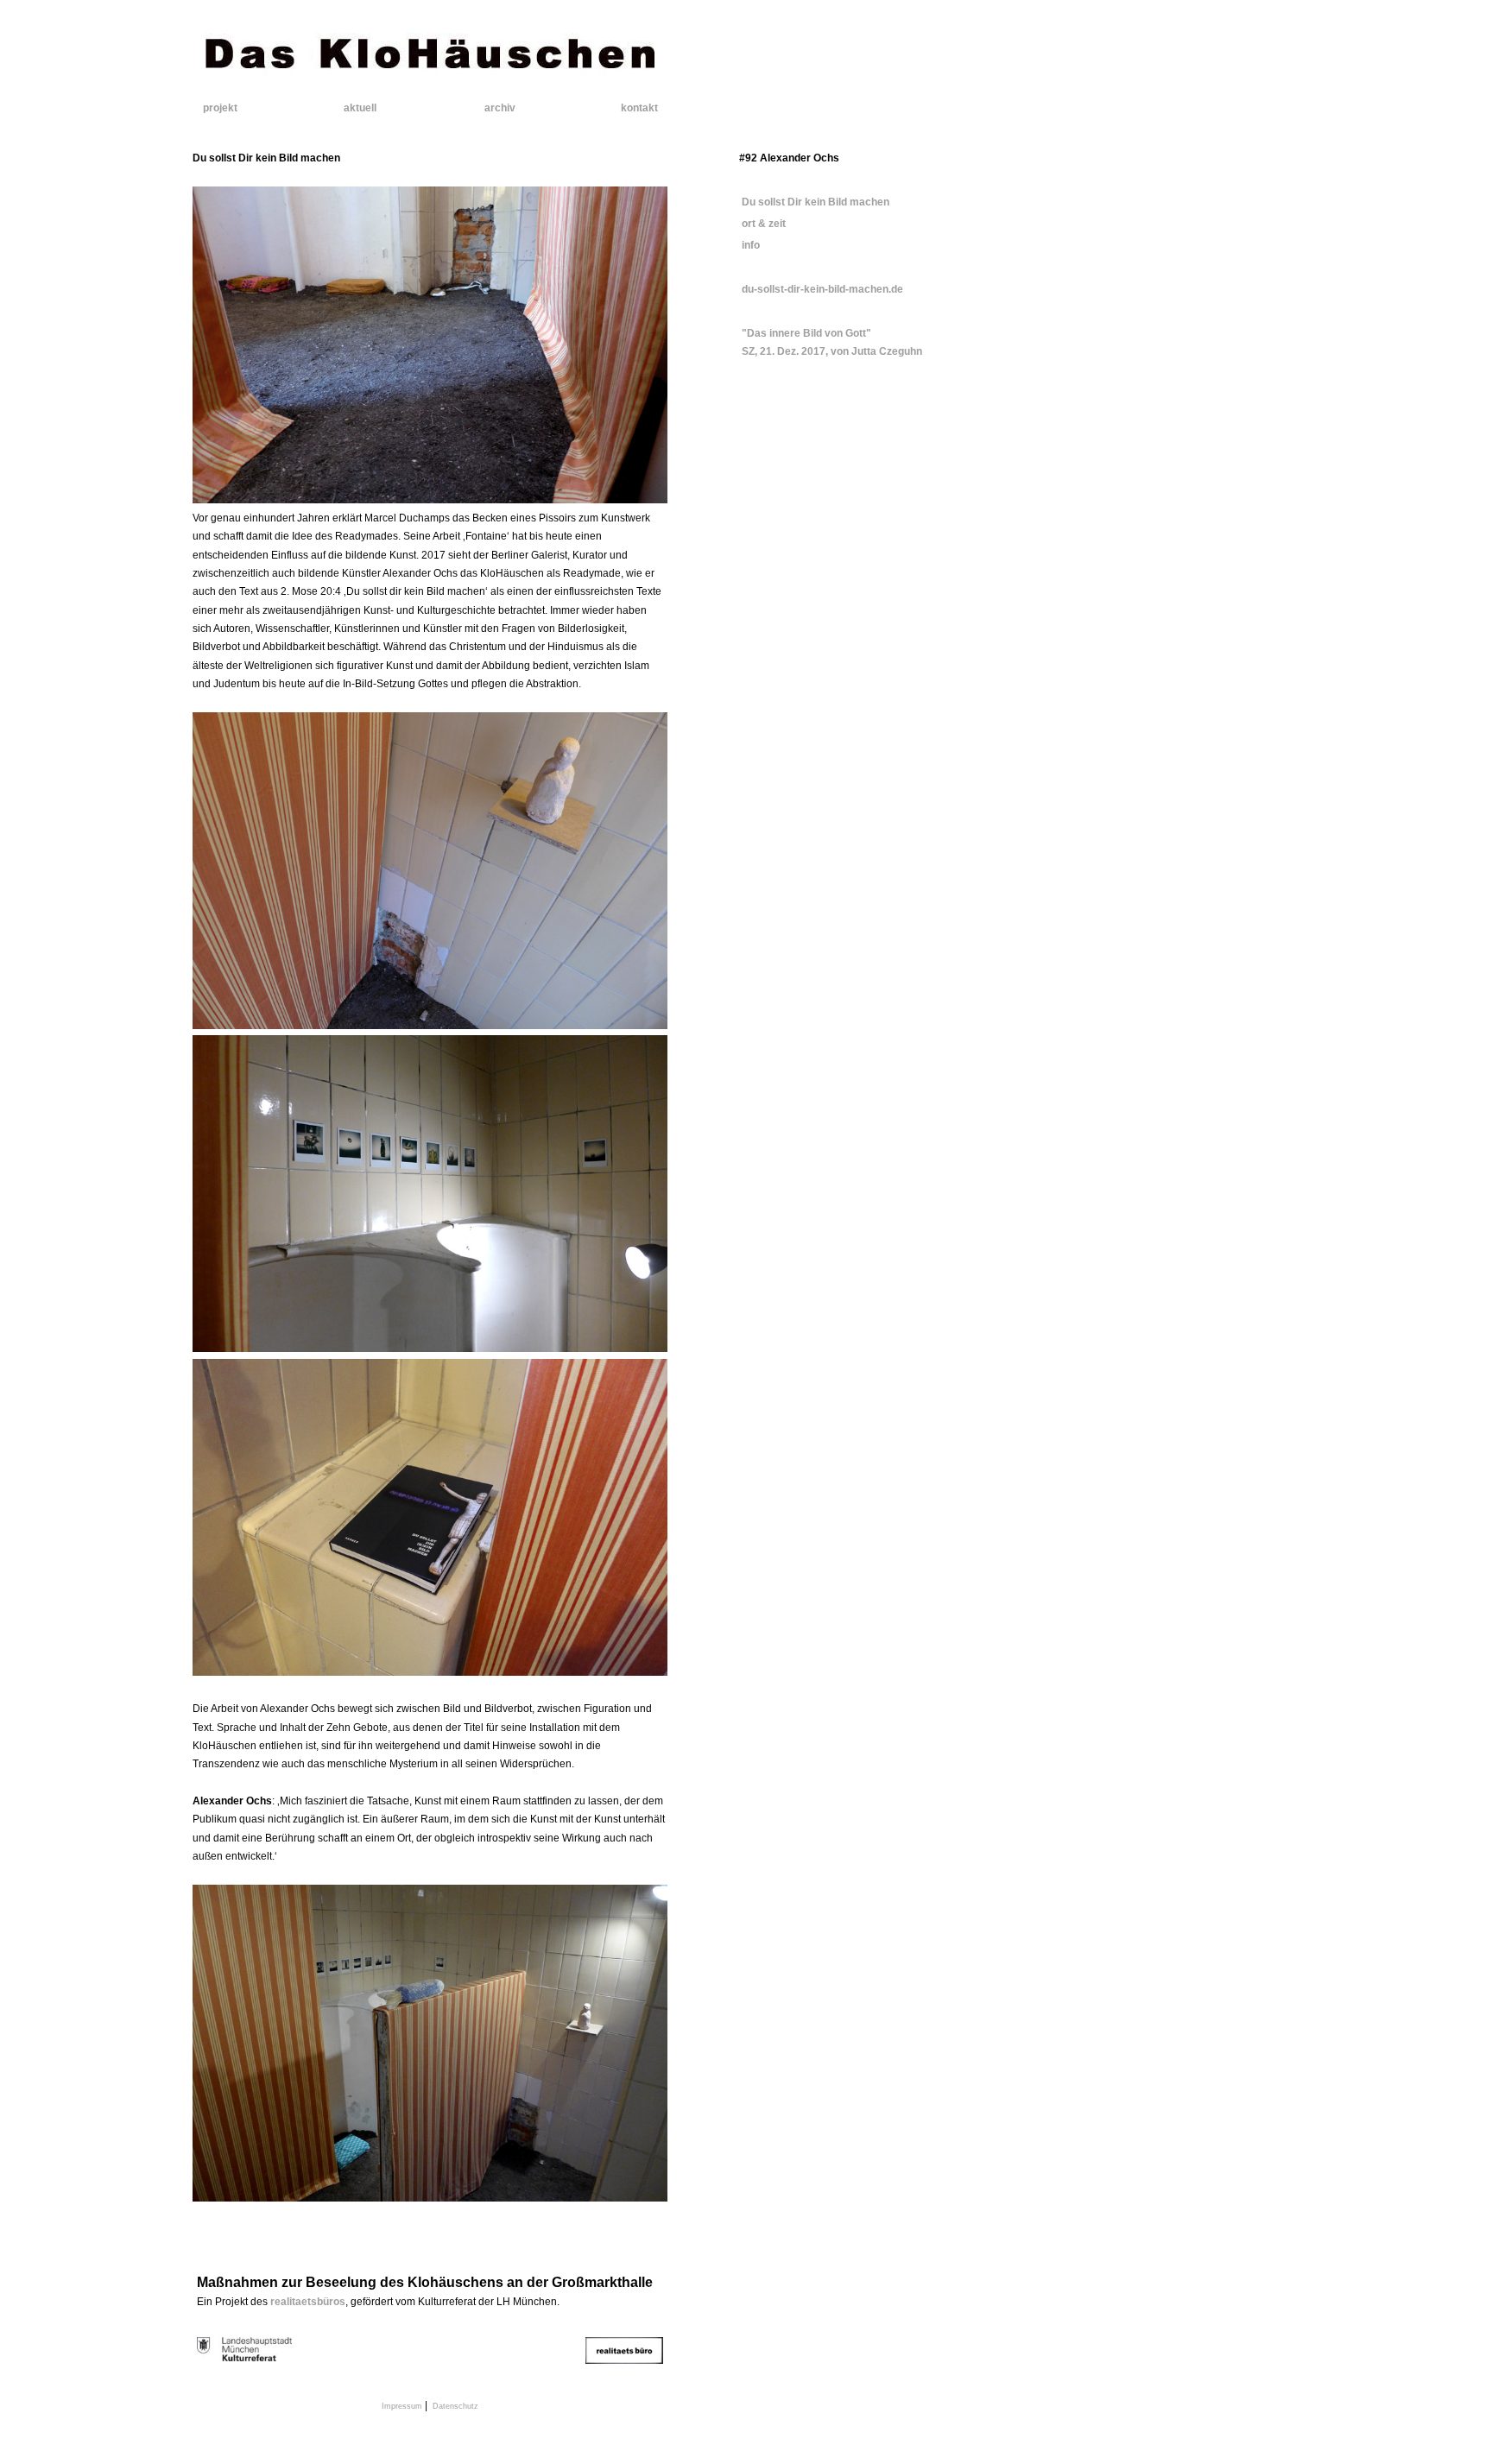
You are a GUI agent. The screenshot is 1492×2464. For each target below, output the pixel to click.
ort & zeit (762, 224)
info (749, 245)
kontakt (639, 108)
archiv (500, 108)
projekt (220, 108)
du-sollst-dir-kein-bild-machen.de (821, 289)
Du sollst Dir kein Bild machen (814, 202)
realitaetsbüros (308, 2302)
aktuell (360, 108)
